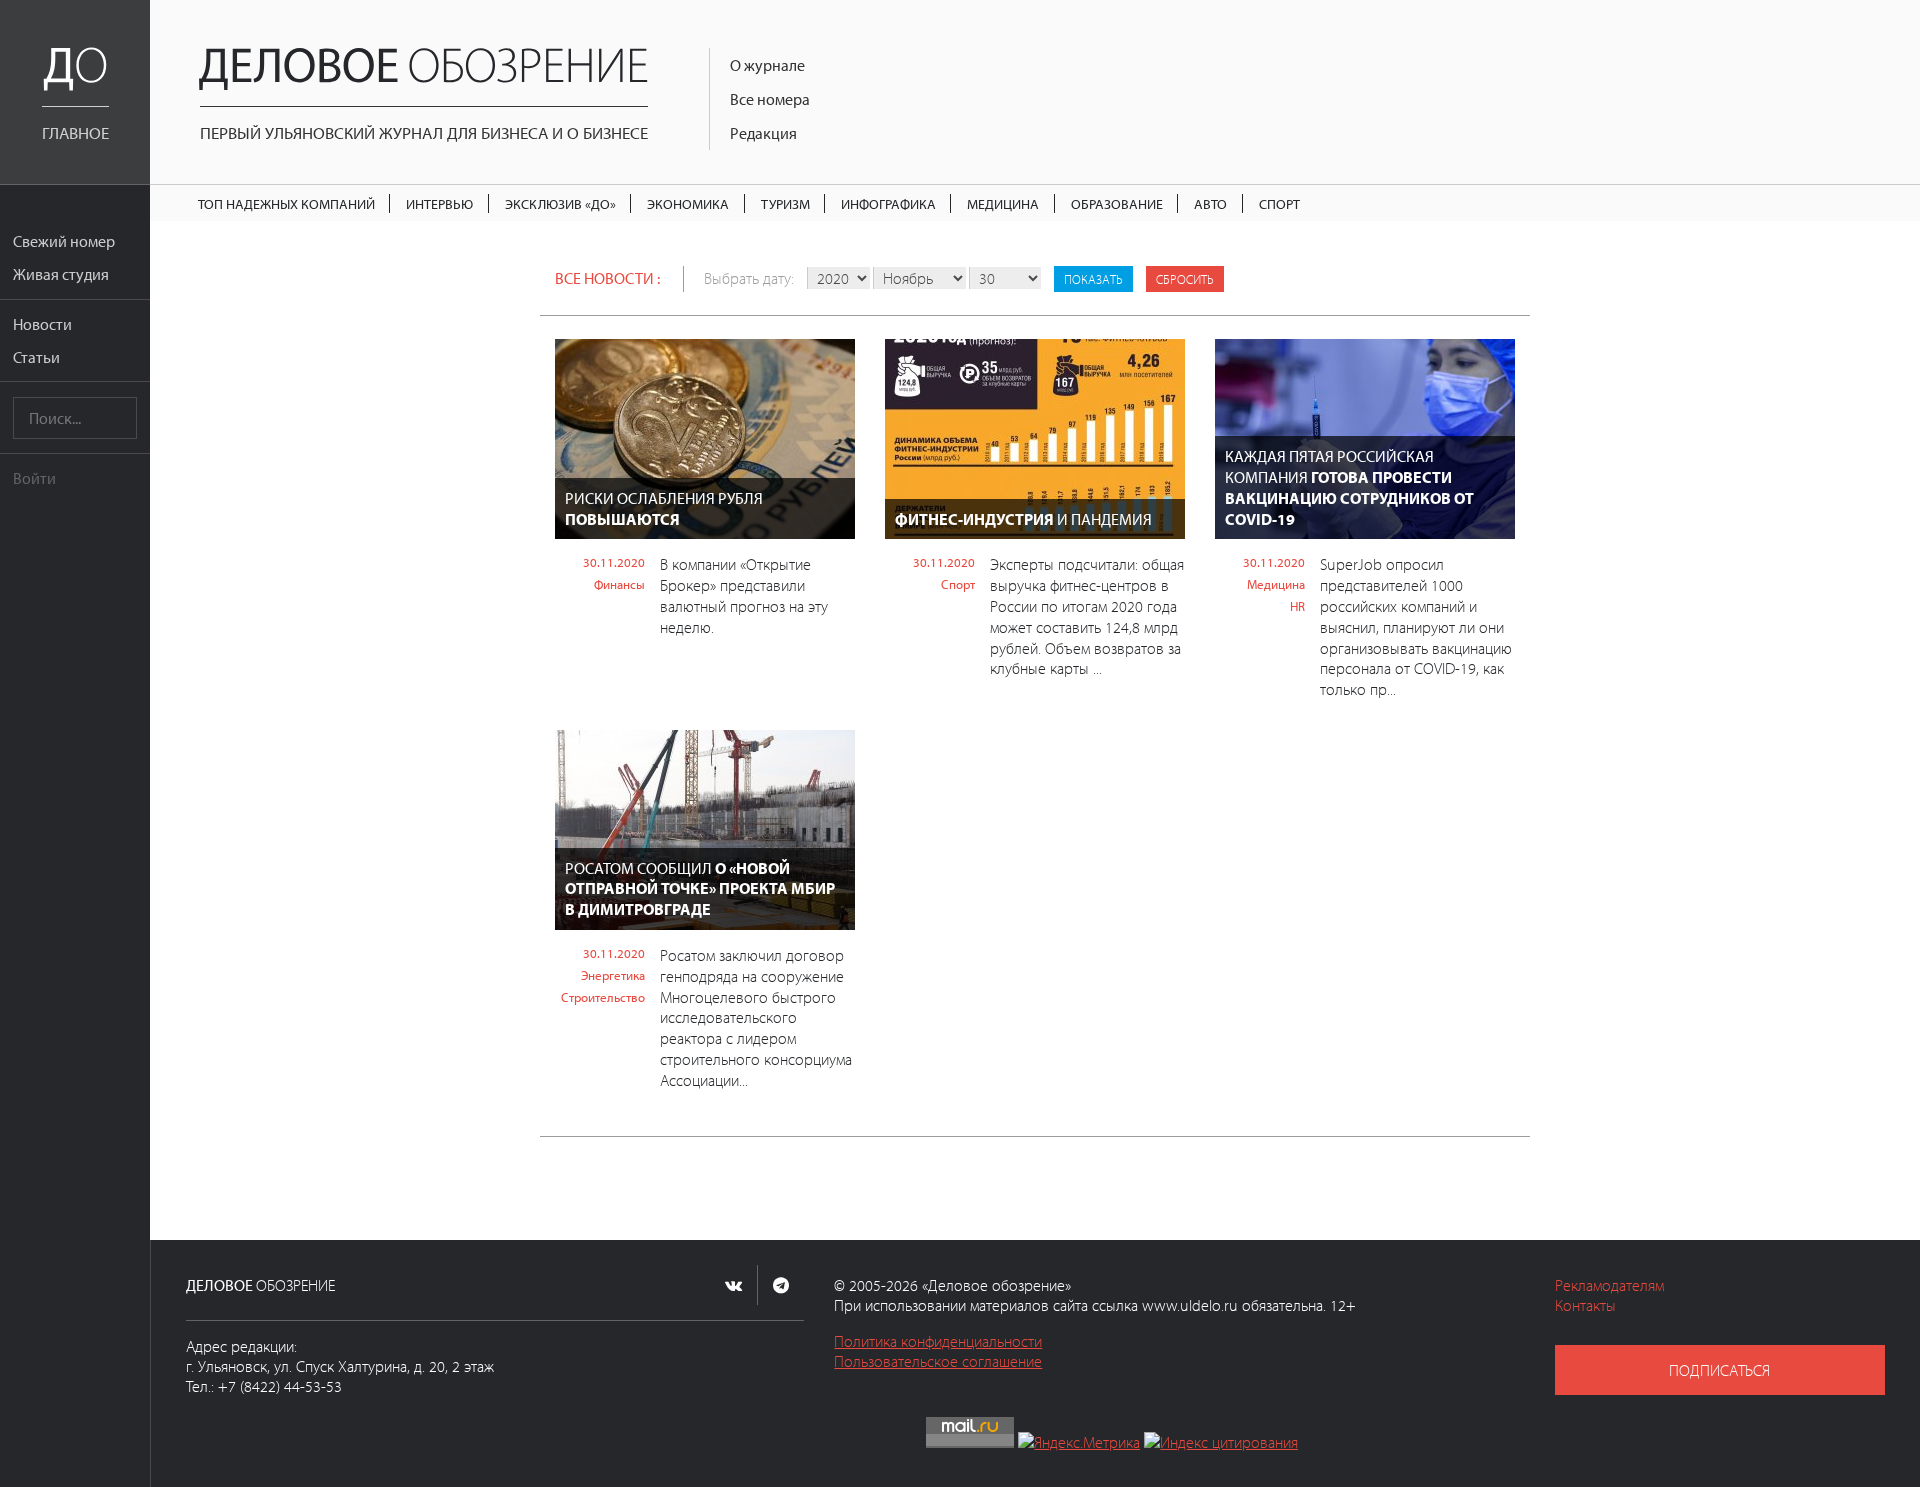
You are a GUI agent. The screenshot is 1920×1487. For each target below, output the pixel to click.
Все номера (770, 99)
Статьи (36, 357)
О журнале (767, 65)
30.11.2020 (614, 562)
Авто (1210, 203)
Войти (34, 478)
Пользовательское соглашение (938, 1361)
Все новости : (607, 278)
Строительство (603, 997)
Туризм (785, 203)
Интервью (439, 203)
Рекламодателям (1609, 1285)
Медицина (1003, 203)
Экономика (688, 203)
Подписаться (1719, 1370)
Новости (42, 324)
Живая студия (61, 274)
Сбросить (1185, 279)
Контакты (1585, 1305)
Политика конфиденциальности (938, 1341)
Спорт (1279, 203)
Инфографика (888, 203)
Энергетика (613, 975)
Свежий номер (64, 241)
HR (1297, 606)
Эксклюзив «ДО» (560, 203)
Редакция (763, 133)
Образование (1117, 203)
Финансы (619, 584)
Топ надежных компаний (286, 203)
